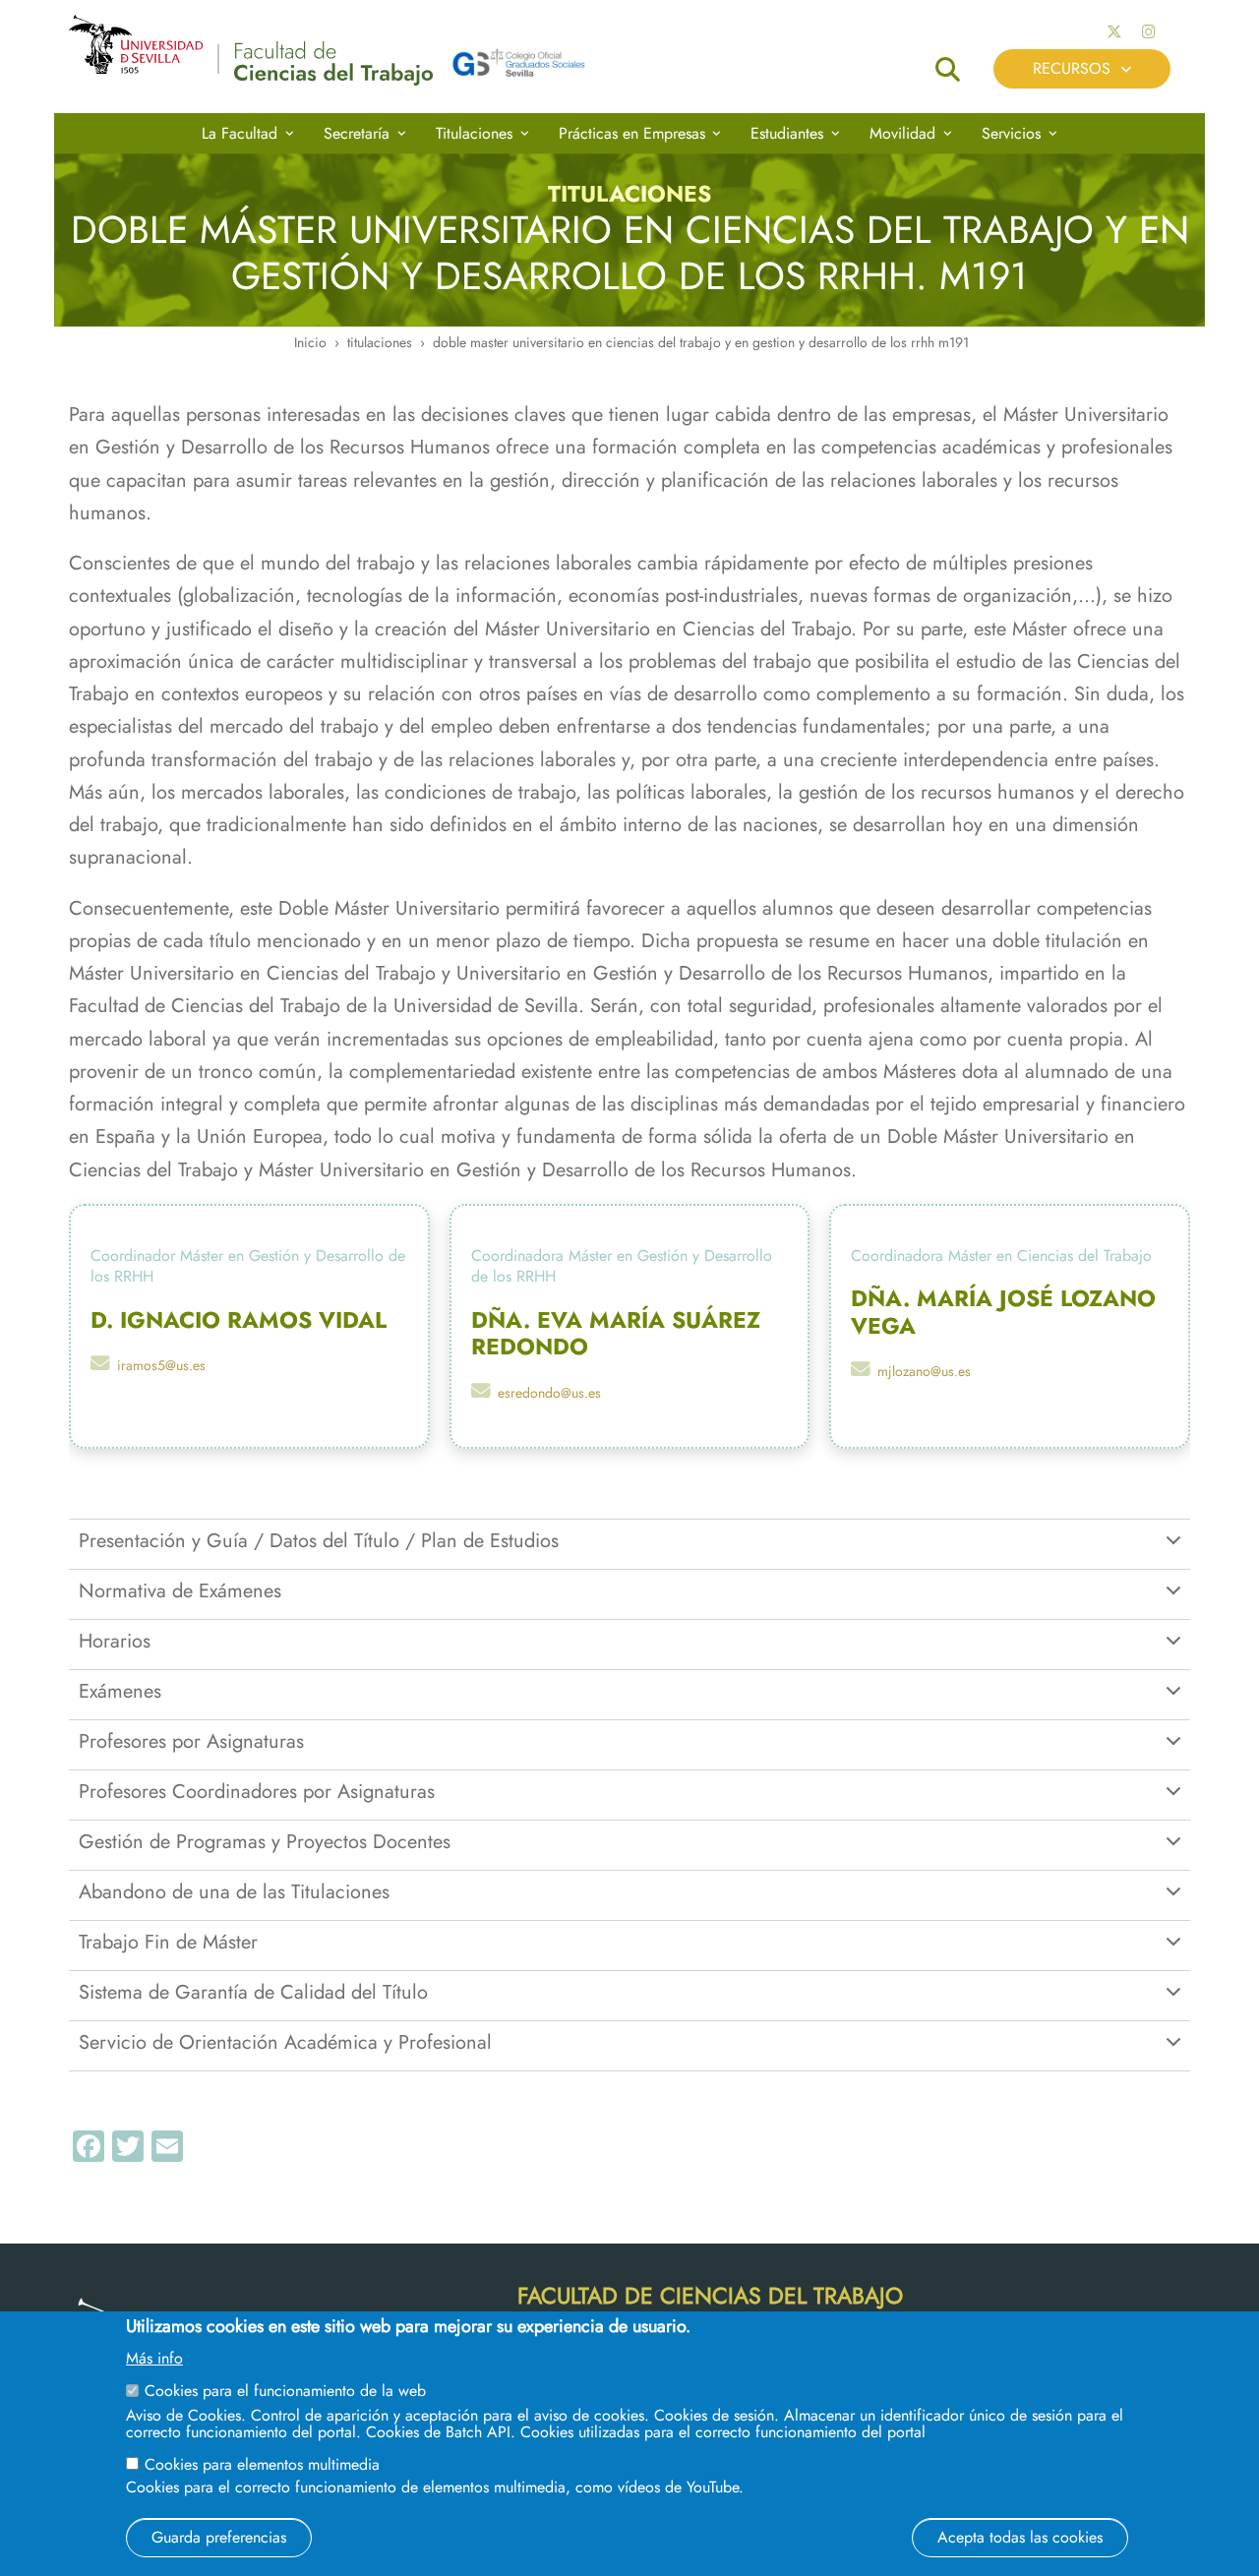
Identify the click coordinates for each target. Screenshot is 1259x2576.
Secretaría (357, 133)
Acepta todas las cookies (1020, 2536)
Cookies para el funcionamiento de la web (285, 2391)
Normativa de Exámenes (180, 1590)
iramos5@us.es (161, 1365)
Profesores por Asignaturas (191, 1741)
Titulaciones (474, 133)
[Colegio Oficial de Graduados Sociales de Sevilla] (519, 69)
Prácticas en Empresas (632, 133)
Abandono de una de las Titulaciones (234, 1891)
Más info (154, 2359)
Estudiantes (787, 133)
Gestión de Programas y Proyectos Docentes (265, 1841)
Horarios (115, 1641)
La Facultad (240, 133)
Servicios (1011, 133)
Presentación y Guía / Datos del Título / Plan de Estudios (319, 1540)
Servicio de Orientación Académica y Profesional (285, 2042)
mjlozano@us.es (924, 1371)
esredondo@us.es (549, 1393)
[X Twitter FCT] (1114, 32)
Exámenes (120, 1691)
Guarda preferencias (219, 2536)
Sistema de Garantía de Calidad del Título (253, 1992)
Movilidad (902, 133)
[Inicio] (333, 68)
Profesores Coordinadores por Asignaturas (257, 1791)
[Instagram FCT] (1149, 32)
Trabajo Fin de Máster (168, 1942)
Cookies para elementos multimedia (262, 2463)
